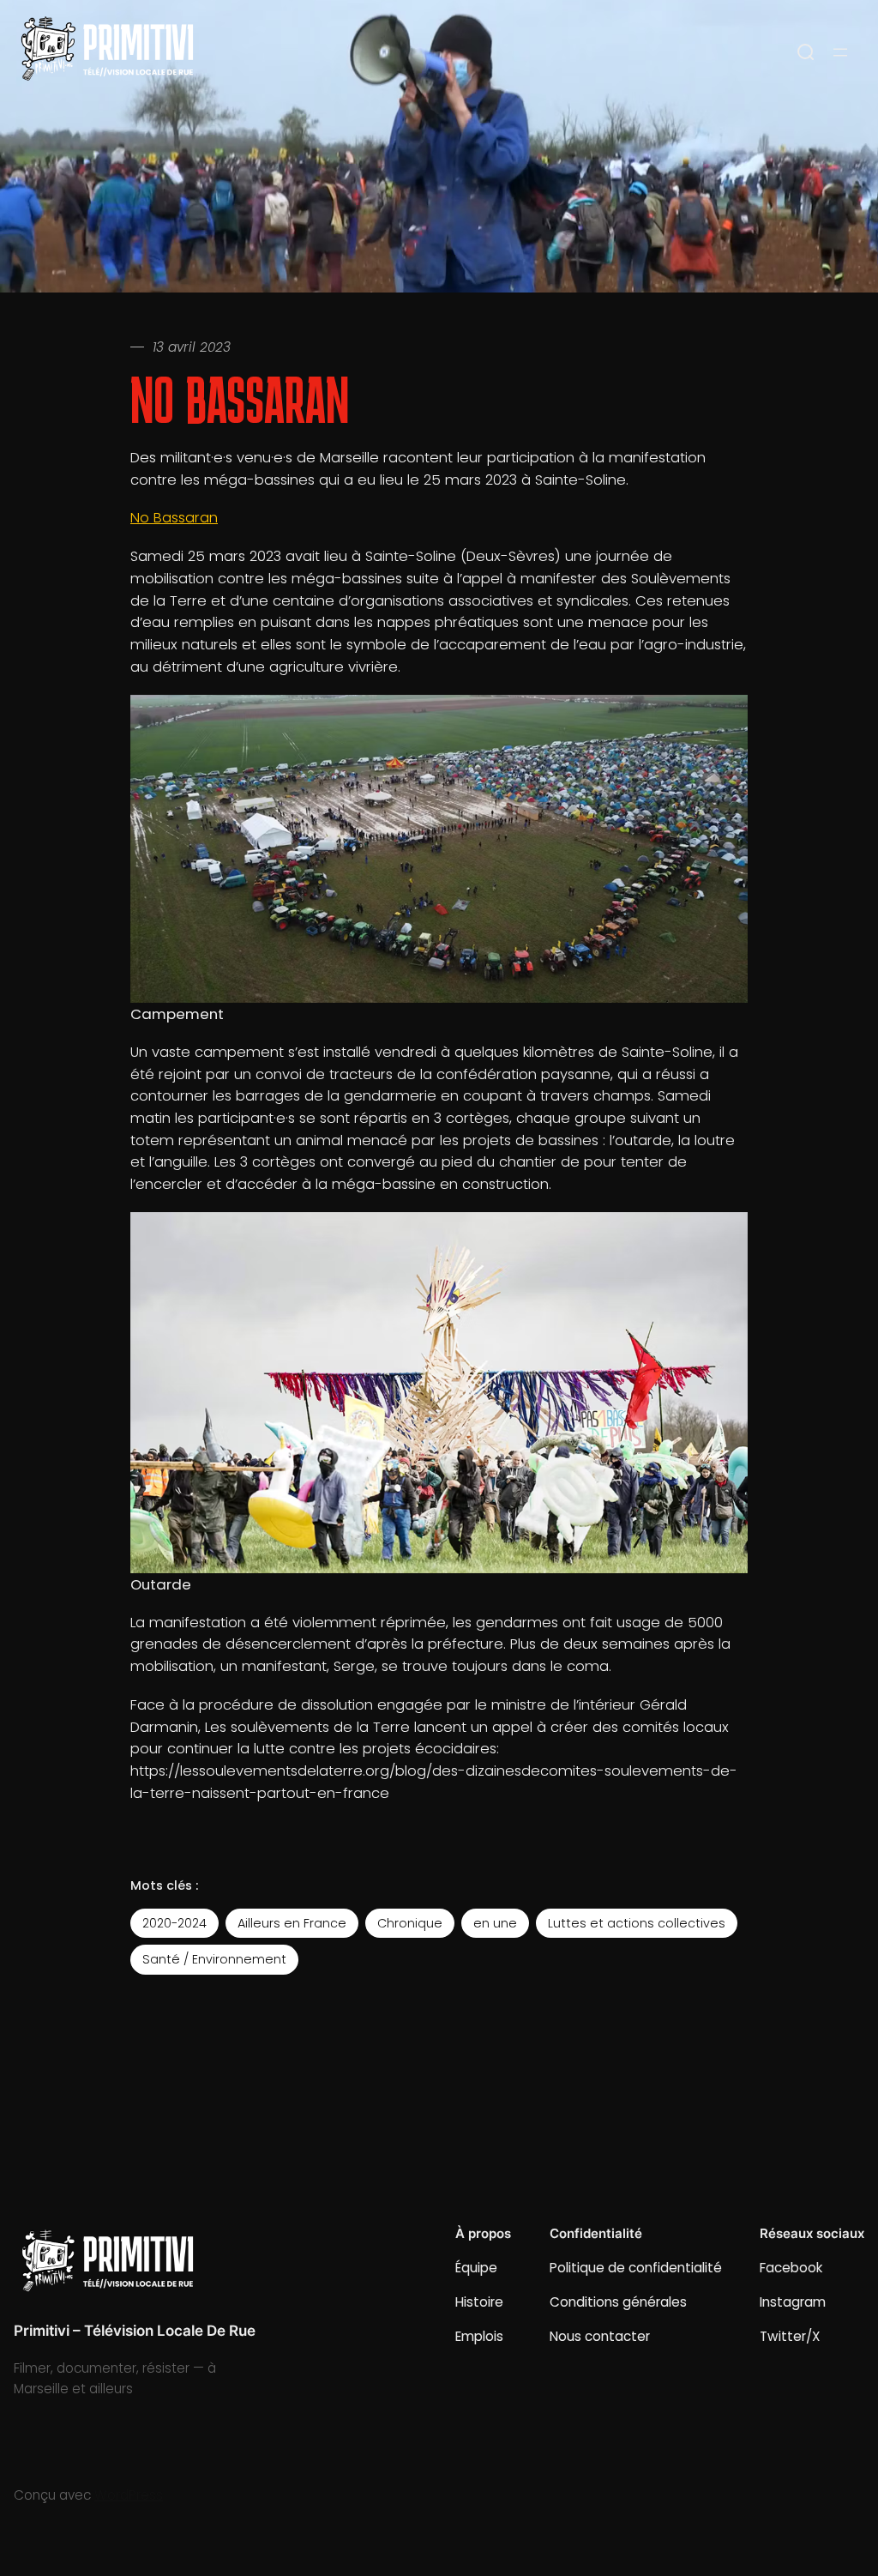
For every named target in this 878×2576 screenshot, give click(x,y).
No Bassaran (174, 518)
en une (495, 1923)
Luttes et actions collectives (637, 1923)
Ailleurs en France (292, 1923)
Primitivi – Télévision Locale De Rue (135, 2331)
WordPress (129, 2495)
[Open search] (806, 52)
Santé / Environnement (214, 1959)
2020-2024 (174, 1923)
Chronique (410, 1923)
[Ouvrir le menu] (840, 52)
